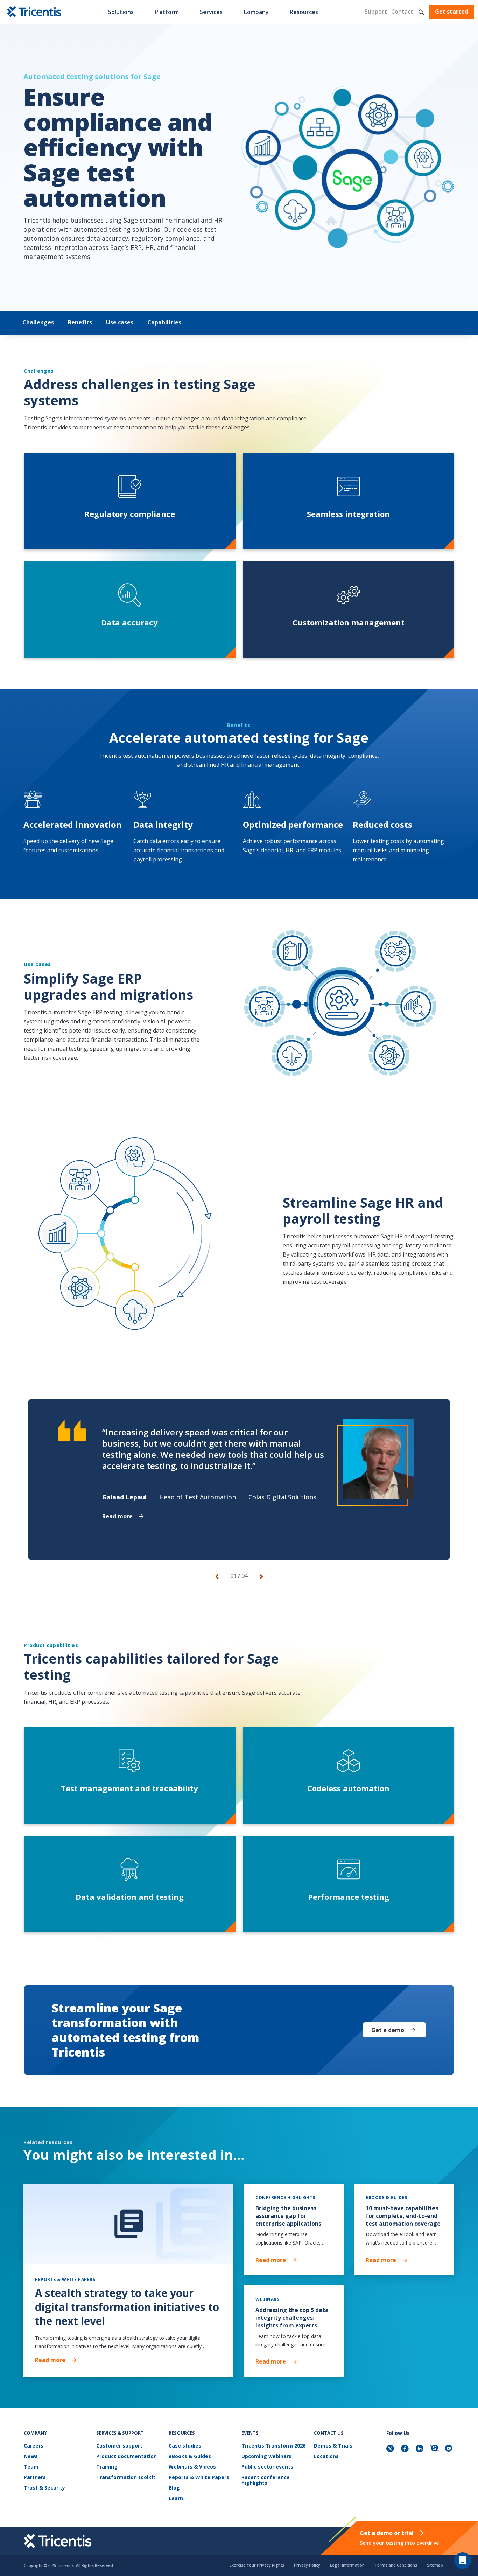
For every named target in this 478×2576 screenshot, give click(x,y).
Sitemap (435, 2565)
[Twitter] (391, 2449)
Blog (174, 2488)
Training (107, 2467)
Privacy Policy (307, 2565)
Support (376, 12)
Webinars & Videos (192, 2467)
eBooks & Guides (190, 2456)
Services (211, 12)
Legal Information (347, 2565)
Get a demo (388, 2030)
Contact (402, 12)
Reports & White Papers (199, 2477)
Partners (35, 2477)
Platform (167, 12)
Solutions (121, 12)
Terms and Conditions (396, 2565)
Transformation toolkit (126, 2477)
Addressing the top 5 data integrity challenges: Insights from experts (292, 2318)
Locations (326, 2456)
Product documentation (126, 2456)
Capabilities (164, 322)
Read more (117, 1516)
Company (256, 12)
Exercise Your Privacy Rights (257, 2565)
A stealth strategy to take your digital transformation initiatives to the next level (127, 2307)
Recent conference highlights (266, 2480)
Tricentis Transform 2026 (273, 2446)
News (31, 2456)
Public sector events (267, 2467)
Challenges (38, 322)
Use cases (120, 322)
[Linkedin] (420, 2449)
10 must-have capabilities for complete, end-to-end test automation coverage (403, 2216)
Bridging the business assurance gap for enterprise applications (288, 2216)
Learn (176, 2498)
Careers (34, 2446)
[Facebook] (406, 2449)
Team (31, 2467)
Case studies (185, 2446)
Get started (452, 12)
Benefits (80, 322)
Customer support (119, 2446)
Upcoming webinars (266, 2456)
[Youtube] (450, 2449)
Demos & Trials (333, 2446)
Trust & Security (44, 2488)
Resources (304, 12)
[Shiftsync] (435, 2449)
